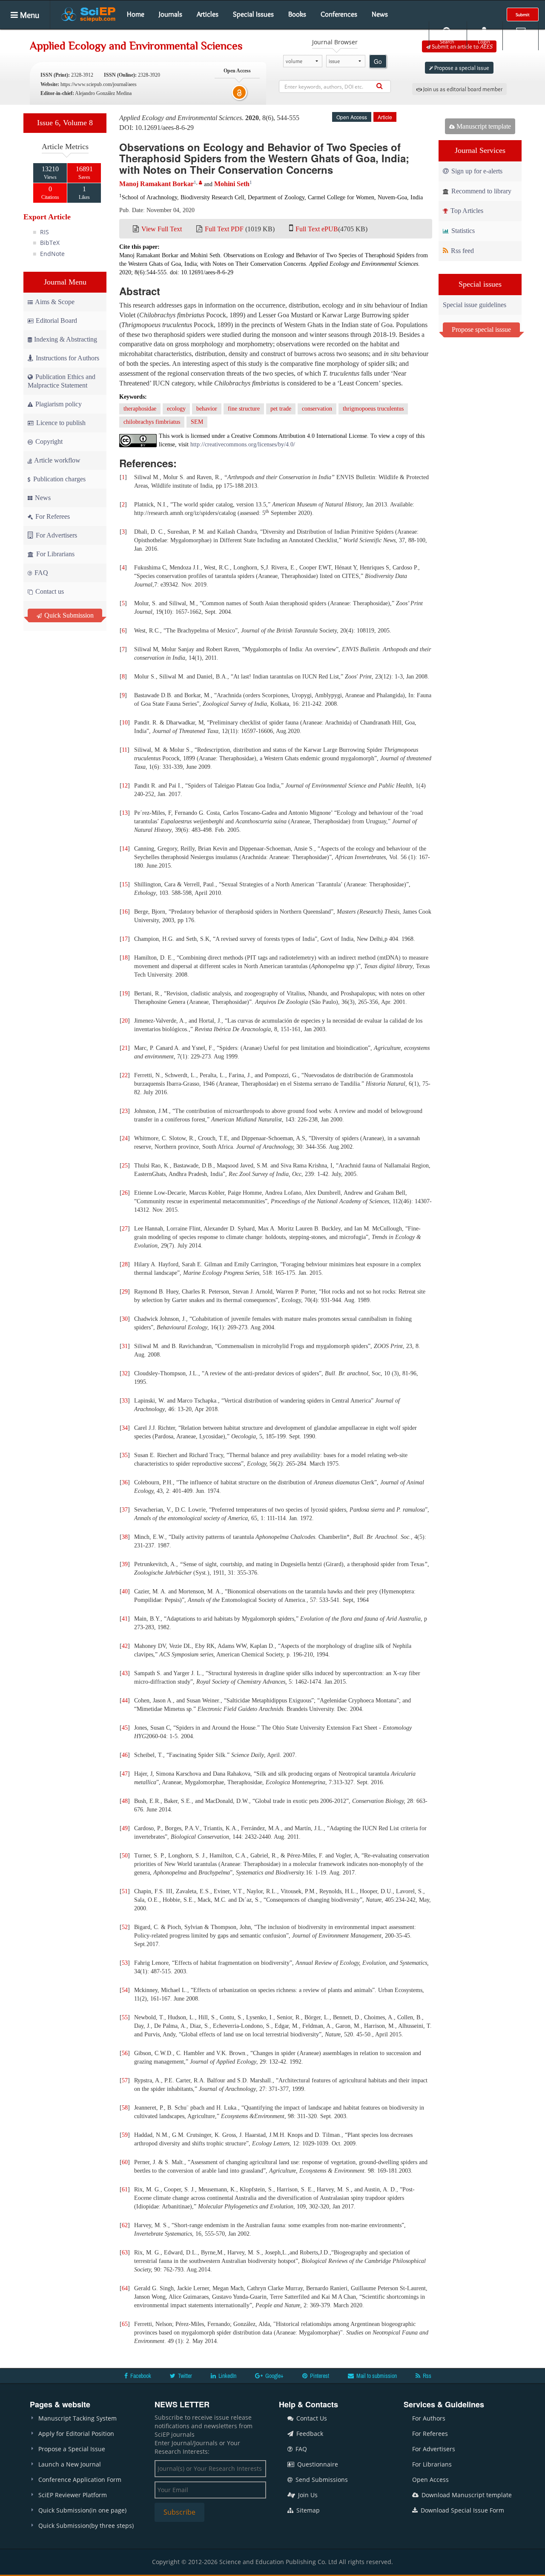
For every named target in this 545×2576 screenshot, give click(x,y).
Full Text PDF (224, 229)
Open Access (430, 2480)
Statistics (462, 231)
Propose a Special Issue (72, 2449)
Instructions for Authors (67, 358)
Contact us (49, 591)
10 (125, 723)
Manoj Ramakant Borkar (156, 184)
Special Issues (253, 14)
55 (125, 2017)
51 (125, 1891)
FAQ (40, 573)
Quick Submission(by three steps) (86, 2526)
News (380, 14)
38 (125, 1537)
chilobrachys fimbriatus (152, 422)
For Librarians (54, 554)
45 (125, 1728)
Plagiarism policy (58, 404)
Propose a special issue (461, 68)
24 (125, 1138)
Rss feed (462, 251)
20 (125, 1021)
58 (125, 2108)
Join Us (307, 2495)
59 (125, 2135)
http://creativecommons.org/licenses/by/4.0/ (243, 444)
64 (125, 2288)
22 (125, 1075)
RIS (44, 232)
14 (125, 849)
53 (125, 1963)
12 (125, 786)
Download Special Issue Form (462, 2510)
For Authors (429, 2418)
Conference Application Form (80, 2480)
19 (125, 993)
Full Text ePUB (317, 229)
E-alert (521, 42)
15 (125, 884)
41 (125, 1619)
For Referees (52, 516)
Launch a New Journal (70, 2464)
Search (447, 42)
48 (125, 1801)
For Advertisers (56, 535)
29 (125, 1292)
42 (125, 1646)
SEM (197, 422)
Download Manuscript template (466, 2495)
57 (125, 2080)
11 (125, 750)
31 (125, 1346)
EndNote (52, 254)
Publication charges (59, 479)
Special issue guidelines (475, 305)
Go (378, 61)
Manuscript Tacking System (77, 2418)
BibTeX (50, 243)
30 (125, 1319)
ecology (176, 409)
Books (297, 14)
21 (125, 1048)
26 (125, 1193)
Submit (523, 14)
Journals (171, 14)
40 (125, 1591)
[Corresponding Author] (201, 183)
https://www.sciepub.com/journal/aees (99, 84)
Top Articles (466, 211)
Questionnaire (317, 2464)
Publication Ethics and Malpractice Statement (62, 381)
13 (125, 813)
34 (125, 1428)
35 (125, 1455)
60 (125, 2162)
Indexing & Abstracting (66, 339)
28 (125, 1264)
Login (484, 42)
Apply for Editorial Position (76, 2434)
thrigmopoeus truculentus (373, 409)
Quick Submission (68, 615)
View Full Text (162, 229)
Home (136, 14)
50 (125, 1856)
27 (125, 1229)
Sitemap (307, 2510)
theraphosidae (140, 409)
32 (125, 1373)
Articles (208, 14)
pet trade (281, 409)
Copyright (48, 441)
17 (125, 939)
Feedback (309, 2434)
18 (125, 958)
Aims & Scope (55, 302)
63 (125, 2253)
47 (125, 1774)
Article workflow (57, 460)
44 (125, 1701)
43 (125, 1673)
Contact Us (311, 2418)
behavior (207, 409)
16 (125, 912)
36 (125, 1482)
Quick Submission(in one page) (82, 2510)
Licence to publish (60, 423)
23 (125, 1111)
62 (125, 2225)
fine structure (244, 409)
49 (125, 1828)
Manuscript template (483, 126)
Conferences (339, 14)
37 (125, 1510)
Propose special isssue (481, 329)
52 (125, 1927)
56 (125, 2053)
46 (125, 1755)
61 (125, 2189)
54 (125, 1990)
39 (125, 1564)
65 (125, 2324)
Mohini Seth (232, 184)
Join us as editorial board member (462, 89)
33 (125, 1401)
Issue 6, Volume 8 (65, 123)
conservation (317, 409)
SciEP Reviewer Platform (73, 2495)
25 (125, 1166)
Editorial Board (56, 321)
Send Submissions (321, 2480)
